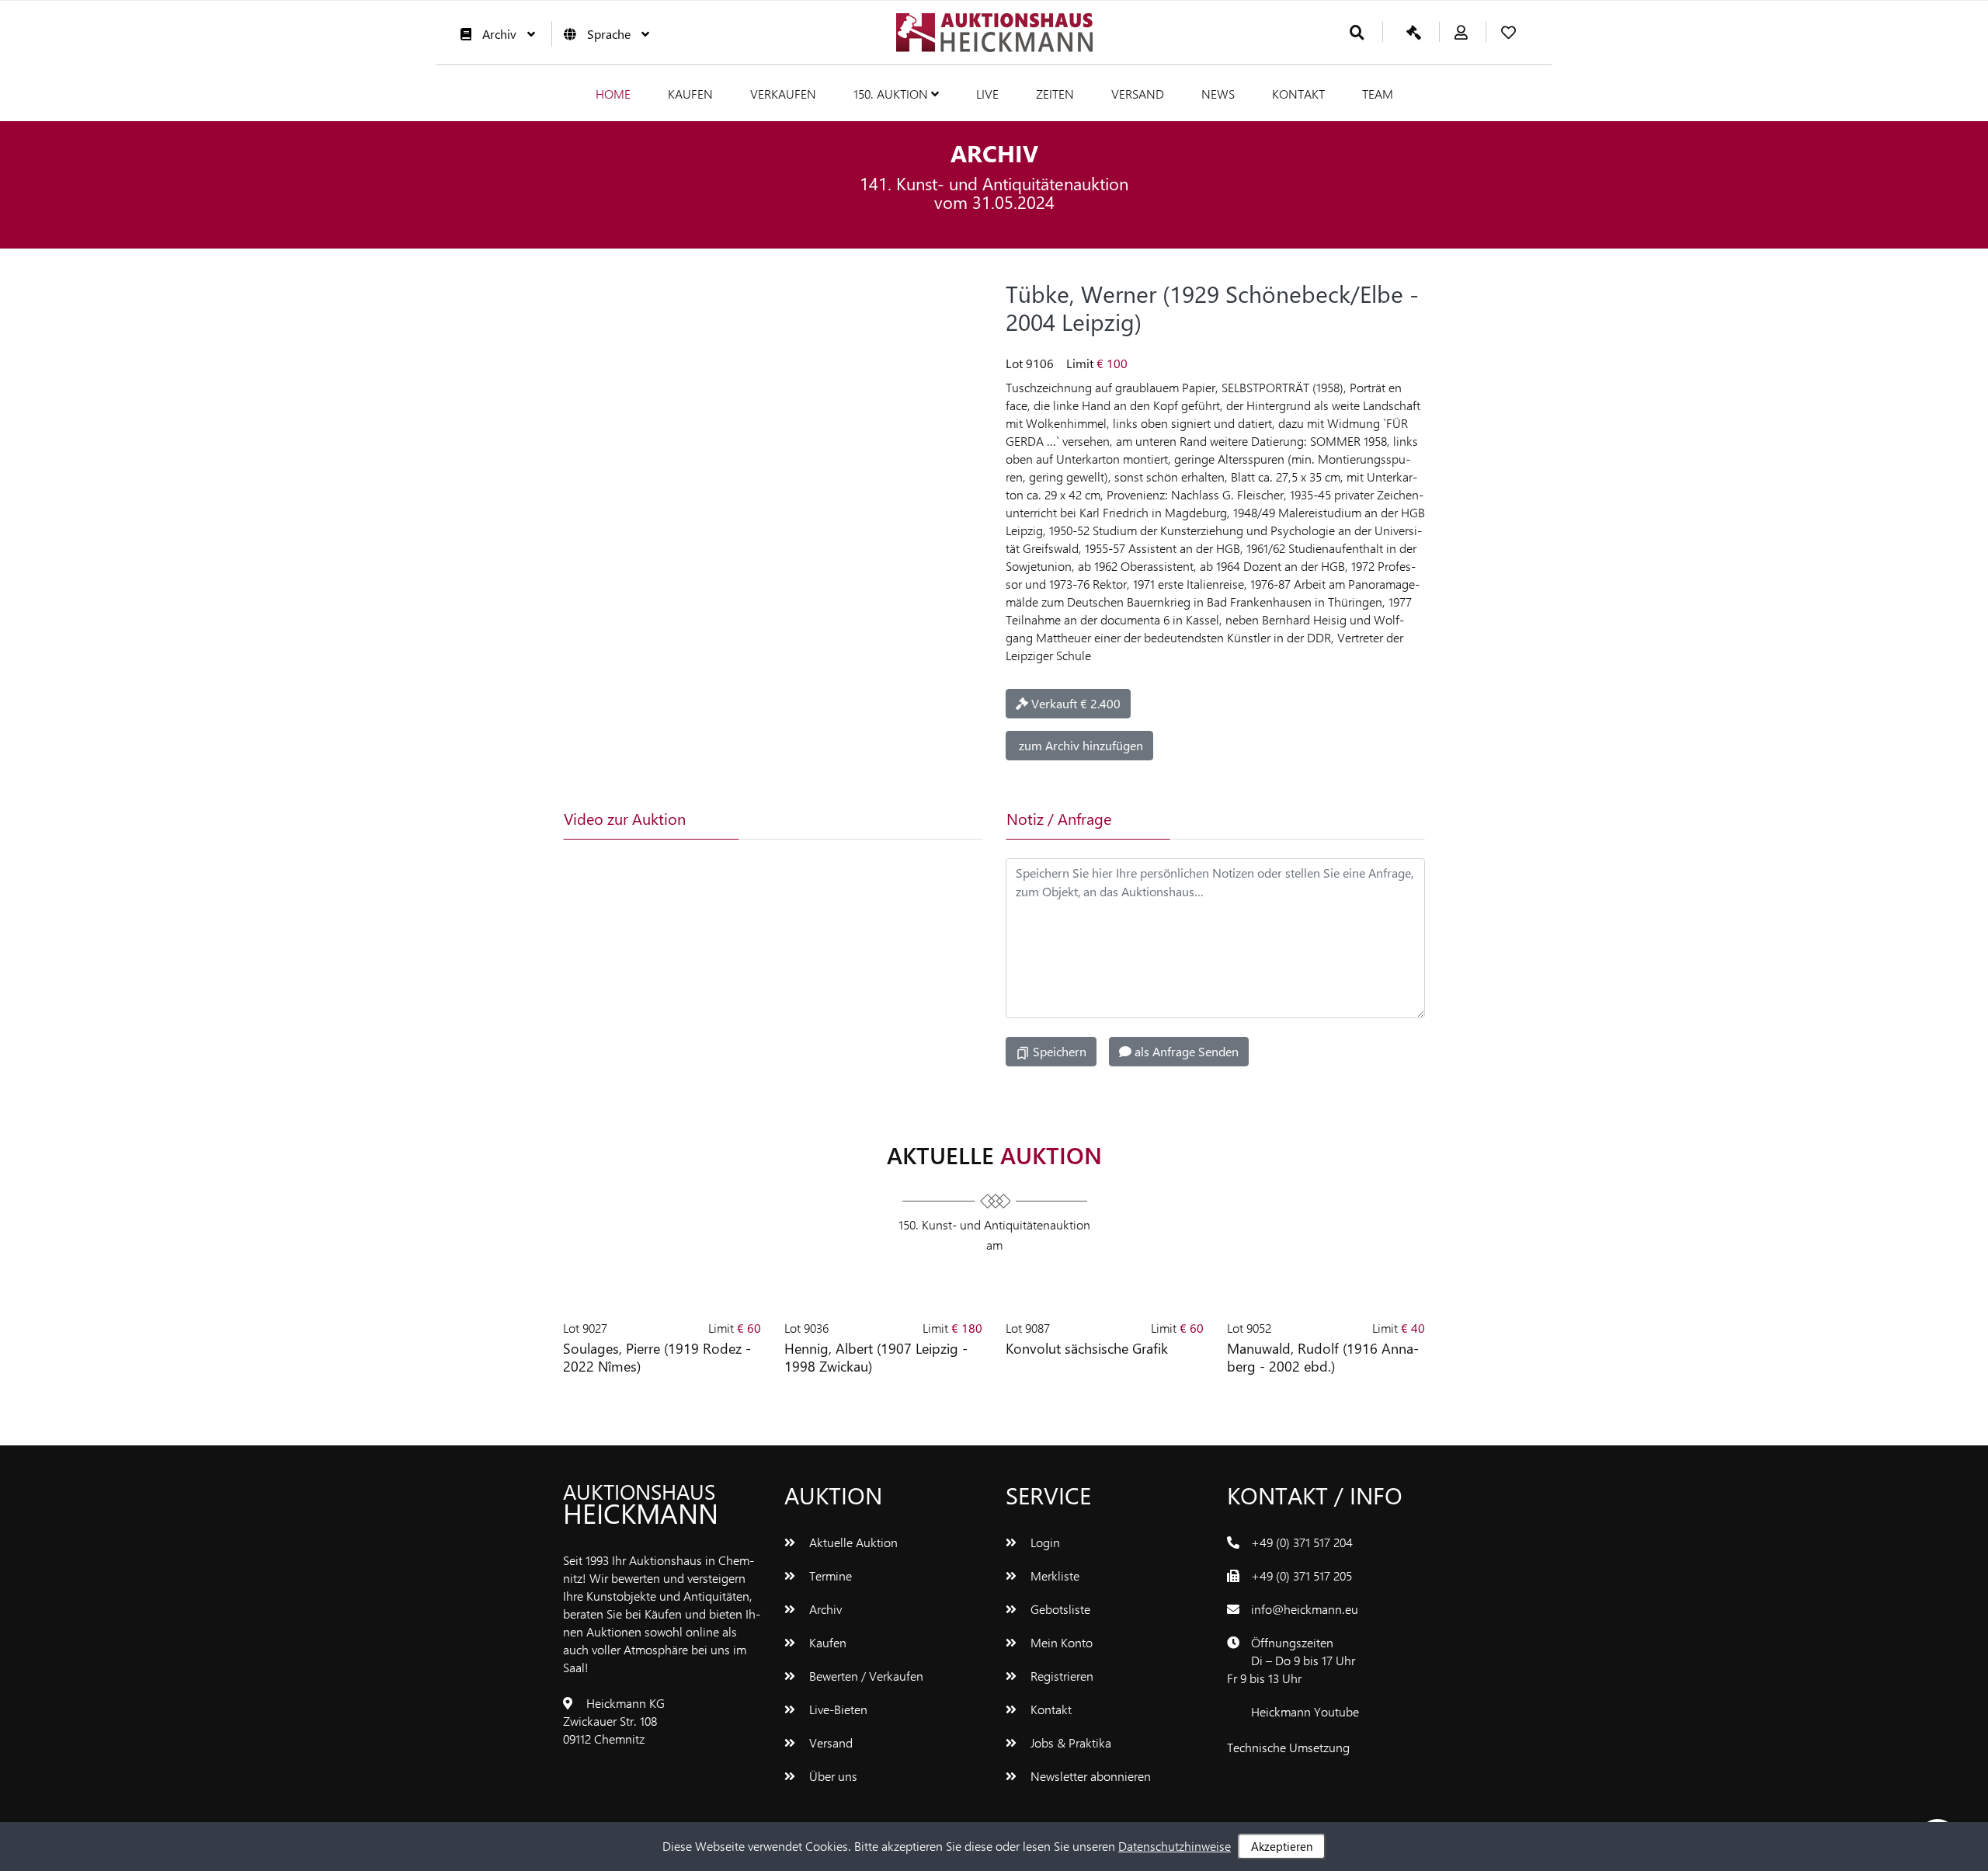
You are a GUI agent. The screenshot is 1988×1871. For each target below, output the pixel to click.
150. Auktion (892, 94)
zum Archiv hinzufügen (1079, 745)
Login (1044, 1542)
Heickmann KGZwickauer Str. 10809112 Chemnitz (614, 1721)
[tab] (811, 819)
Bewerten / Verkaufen (865, 1676)
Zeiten (1055, 94)
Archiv (499, 34)
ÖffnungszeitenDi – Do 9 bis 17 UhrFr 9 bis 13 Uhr (1291, 1660)
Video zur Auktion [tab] (625, 818)
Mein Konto (1060, 1642)
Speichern (1058, 1051)
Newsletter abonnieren (1089, 1776)
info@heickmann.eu (1305, 1609)
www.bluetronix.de (1276, 1765)
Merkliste (1053, 1575)
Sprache (609, 34)
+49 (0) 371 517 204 (1302, 1542)
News (1218, 94)
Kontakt (1298, 94)
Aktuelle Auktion (852, 1542)
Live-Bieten (837, 1709)
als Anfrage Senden (1185, 1051)
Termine (829, 1575)
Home (613, 94)
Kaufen (690, 94)
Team (1378, 94)
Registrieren (1060, 1676)
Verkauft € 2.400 (1074, 703)
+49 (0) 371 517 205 (1302, 1575)
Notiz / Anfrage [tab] (1059, 818)
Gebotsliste (1059, 1609)
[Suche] (1357, 33)
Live (987, 94)
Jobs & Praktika (1069, 1742)
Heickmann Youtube (1305, 1711)
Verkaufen (783, 94)
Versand (1138, 94)
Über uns (832, 1776)
